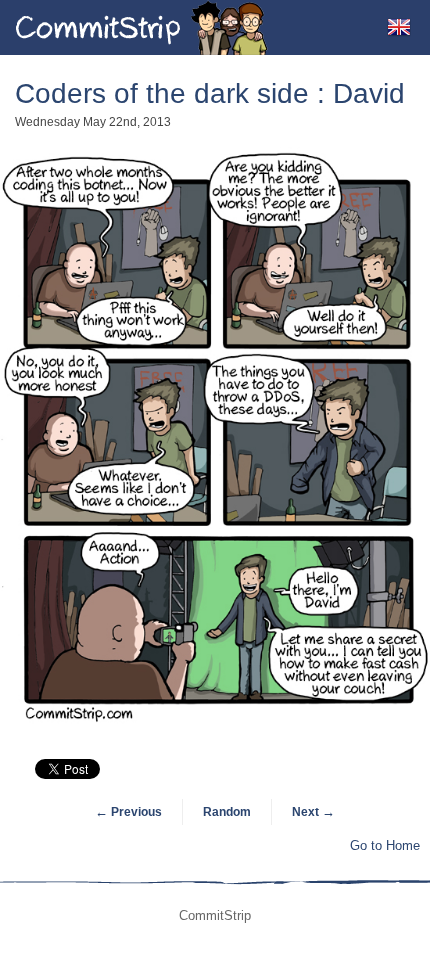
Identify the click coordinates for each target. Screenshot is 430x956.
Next (313, 812)
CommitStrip (142, 27)
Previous (128, 812)
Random (227, 812)
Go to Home (385, 845)
